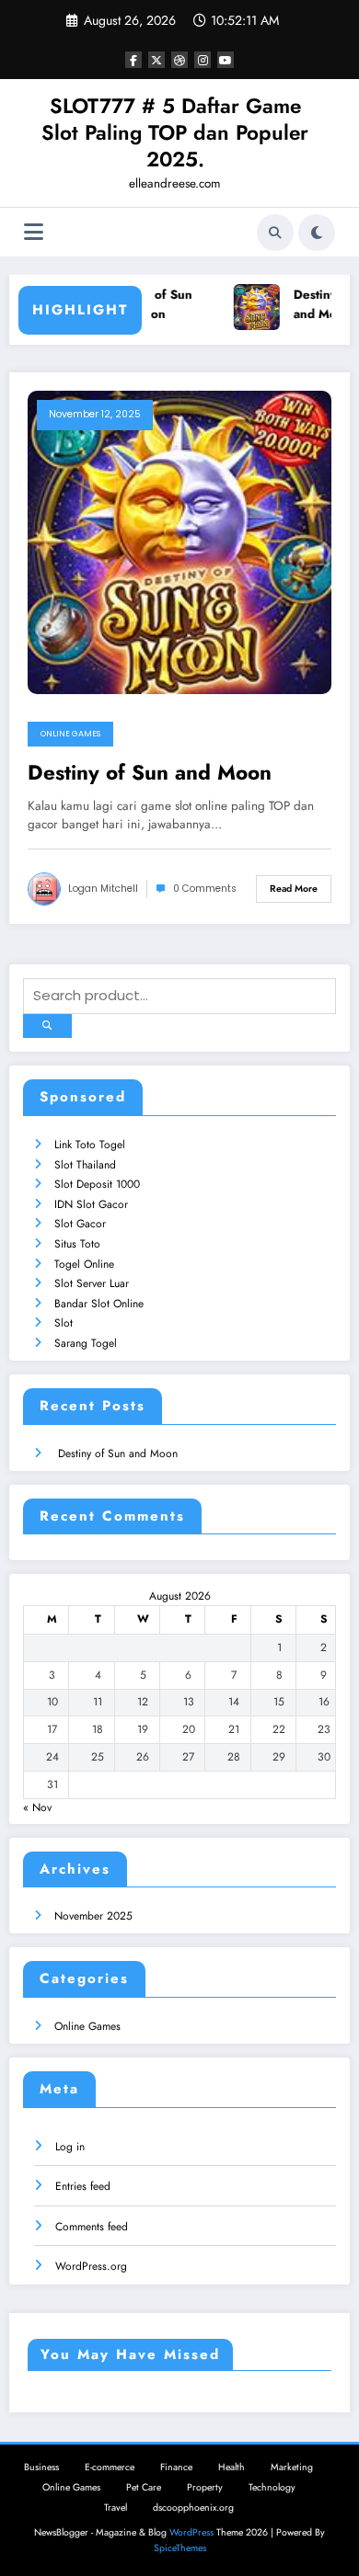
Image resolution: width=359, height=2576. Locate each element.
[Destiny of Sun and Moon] (179, 541)
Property (205, 2487)
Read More (294, 889)
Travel (116, 2508)
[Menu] (34, 232)
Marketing (292, 2467)
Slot (64, 1323)
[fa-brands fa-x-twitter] (156, 60)
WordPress (191, 2532)
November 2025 (93, 1916)
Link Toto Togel (90, 1145)
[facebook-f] (133, 60)
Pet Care (144, 2487)
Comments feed (92, 2227)
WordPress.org (91, 2266)
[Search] (275, 233)
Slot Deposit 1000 (97, 1184)
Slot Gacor (80, 1224)
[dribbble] (179, 60)
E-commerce (110, 2467)
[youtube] (226, 60)
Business (41, 2467)
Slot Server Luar (92, 1283)
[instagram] (203, 60)
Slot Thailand (85, 1165)
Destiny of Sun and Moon (148, 305)
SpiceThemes (180, 2548)
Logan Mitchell (103, 889)
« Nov (37, 1807)
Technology (272, 2487)
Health (232, 2467)
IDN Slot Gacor (91, 1204)
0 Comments (205, 889)
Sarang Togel (86, 1343)
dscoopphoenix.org (193, 2508)
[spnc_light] (317, 233)
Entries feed (83, 2186)
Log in (70, 2147)
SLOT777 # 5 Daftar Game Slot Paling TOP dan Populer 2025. (175, 133)
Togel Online (84, 1264)
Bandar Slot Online (99, 1304)
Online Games (70, 734)
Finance (176, 2467)
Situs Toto (77, 1244)
